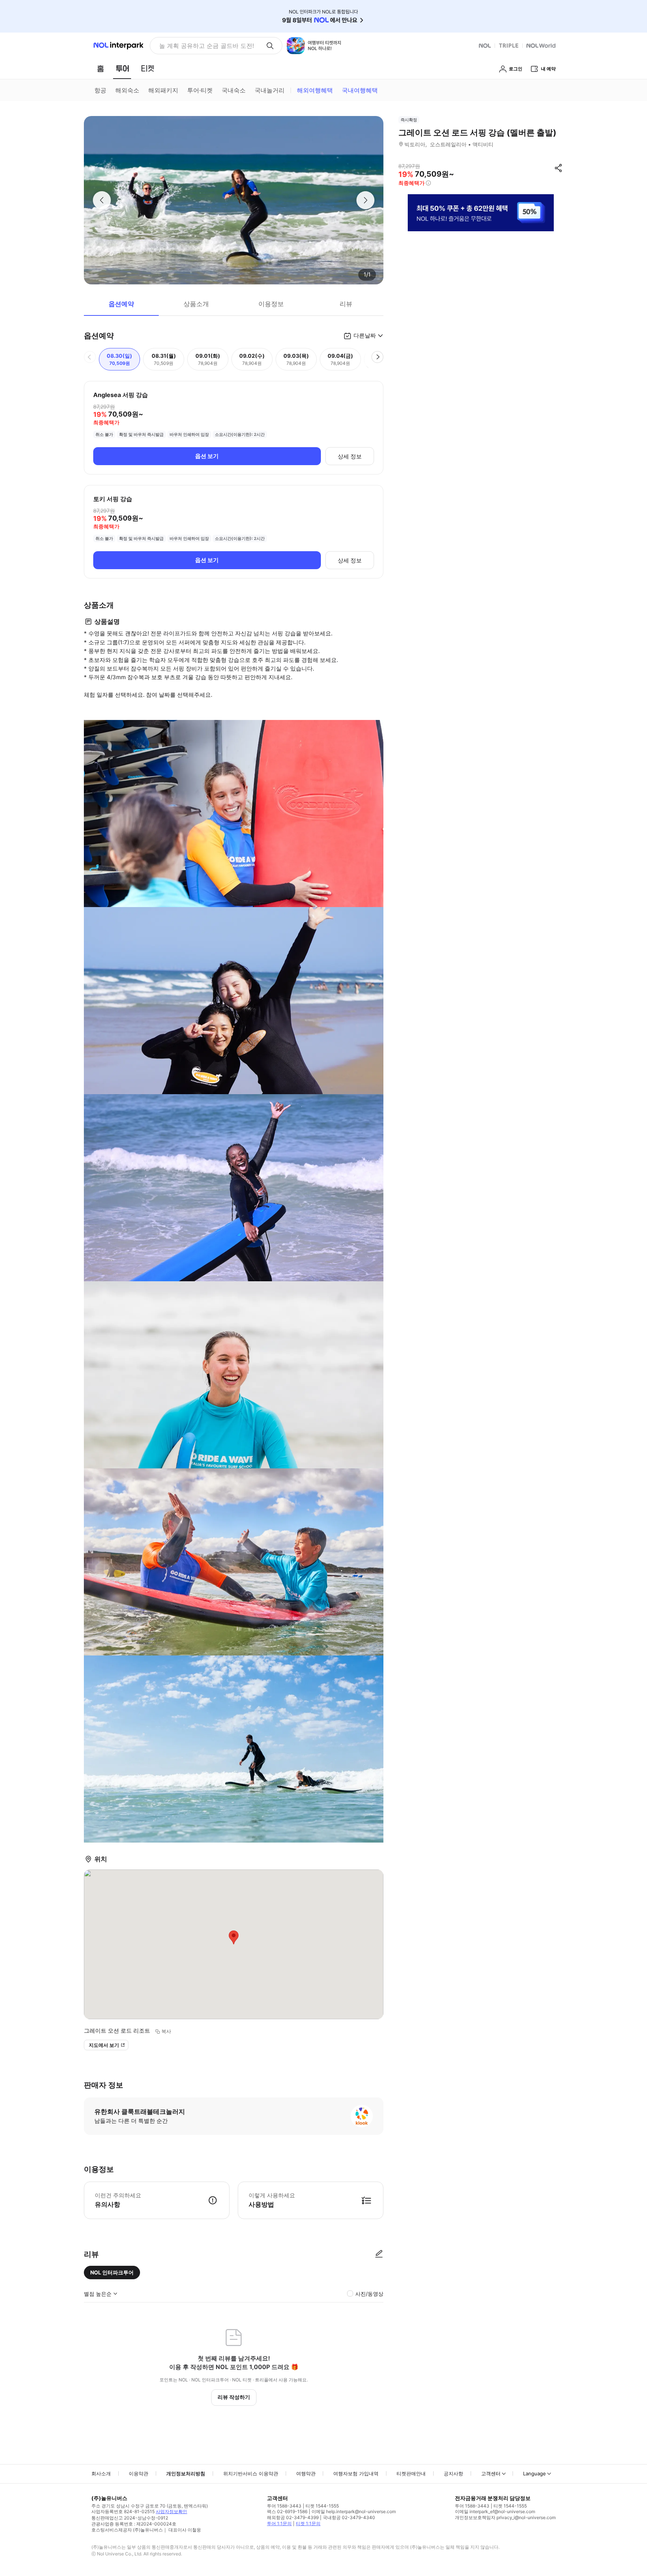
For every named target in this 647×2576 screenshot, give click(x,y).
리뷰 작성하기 (234, 2397)
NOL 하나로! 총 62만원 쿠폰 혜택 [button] (204, 46)
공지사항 (453, 2473)
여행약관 (306, 2473)
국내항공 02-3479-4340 (349, 2517)
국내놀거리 (270, 90)
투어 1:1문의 (279, 2523)
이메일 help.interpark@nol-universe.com (354, 2511)
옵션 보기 (207, 456)
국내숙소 (234, 90)
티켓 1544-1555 (322, 2506)
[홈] (100, 68)
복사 (166, 2031)
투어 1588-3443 (284, 2506)
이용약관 (139, 2473)
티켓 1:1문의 (308, 2523)
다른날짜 (365, 335)
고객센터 (491, 2473)
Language (534, 2473)
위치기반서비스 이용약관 (251, 2473)
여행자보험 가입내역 (356, 2473)
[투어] (122, 68)
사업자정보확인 (171, 2511)
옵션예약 (121, 304)
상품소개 (196, 304)
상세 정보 (350, 456)
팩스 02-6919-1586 (287, 2511)
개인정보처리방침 (186, 2473)
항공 (100, 90)
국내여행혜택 (360, 90)
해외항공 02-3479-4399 (293, 2517)
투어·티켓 (200, 90)
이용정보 (271, 304)
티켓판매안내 (411, 2473)
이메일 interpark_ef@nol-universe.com (495, 2511)
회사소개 (101, 2473)
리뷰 (346, 304)
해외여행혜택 (315, 90)
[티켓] (148, 68)
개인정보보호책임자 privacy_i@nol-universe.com (505, 2517)
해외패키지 (163, 90)
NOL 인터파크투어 (112, 2272)
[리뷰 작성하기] (379, 2254)
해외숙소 (127, 90)
